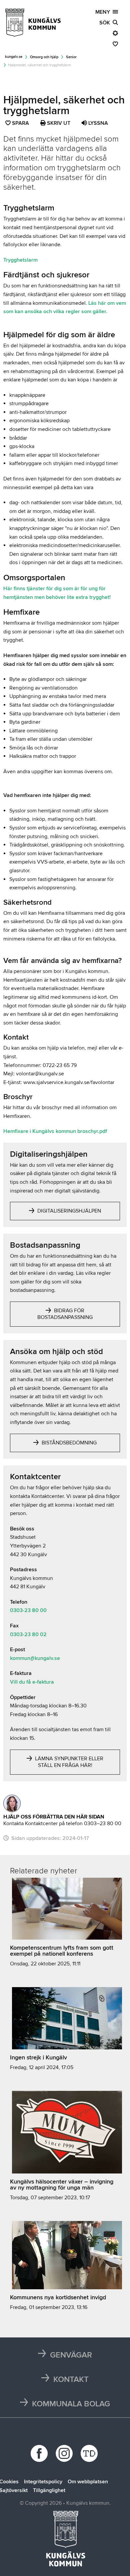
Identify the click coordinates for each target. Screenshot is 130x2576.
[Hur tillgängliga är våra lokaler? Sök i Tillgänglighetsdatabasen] (90, 2453)
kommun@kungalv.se (35, 1658)
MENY (104, 12)
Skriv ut (58, 123)
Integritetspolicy (43, 2482)
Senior (71, 57)
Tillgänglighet (49, 2490)
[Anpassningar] (115, 33)
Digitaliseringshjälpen (68, 1211)
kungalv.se (14, 57)
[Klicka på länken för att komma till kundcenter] (12, 1803)
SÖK (106, 23)
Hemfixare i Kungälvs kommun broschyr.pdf (55, 1131)
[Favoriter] (115, 44)
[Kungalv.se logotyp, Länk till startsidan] (33, 23)
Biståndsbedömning (68, 1443)
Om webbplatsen (88, 2482)
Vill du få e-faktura (32, 1682)
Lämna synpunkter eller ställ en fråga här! (68, 1762)
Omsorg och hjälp (44, 57)
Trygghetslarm (20, 260)
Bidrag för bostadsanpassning (65, 1314)
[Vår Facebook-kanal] (40, 2453)
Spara (21, 124)
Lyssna (97, 123)
